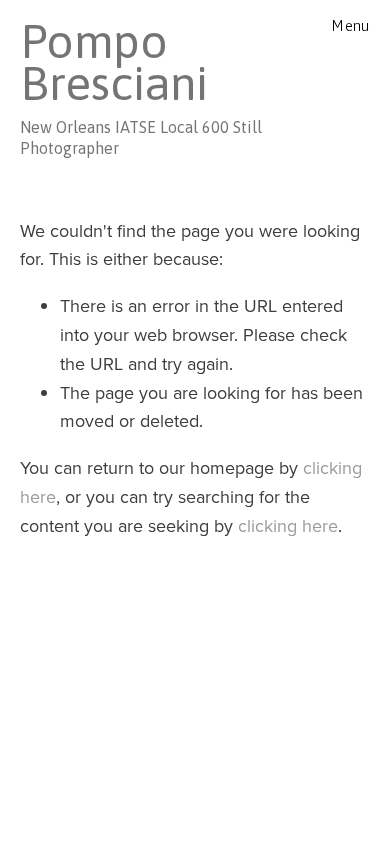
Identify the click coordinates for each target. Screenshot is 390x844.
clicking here (288, 525)
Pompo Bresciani (114, 62)
